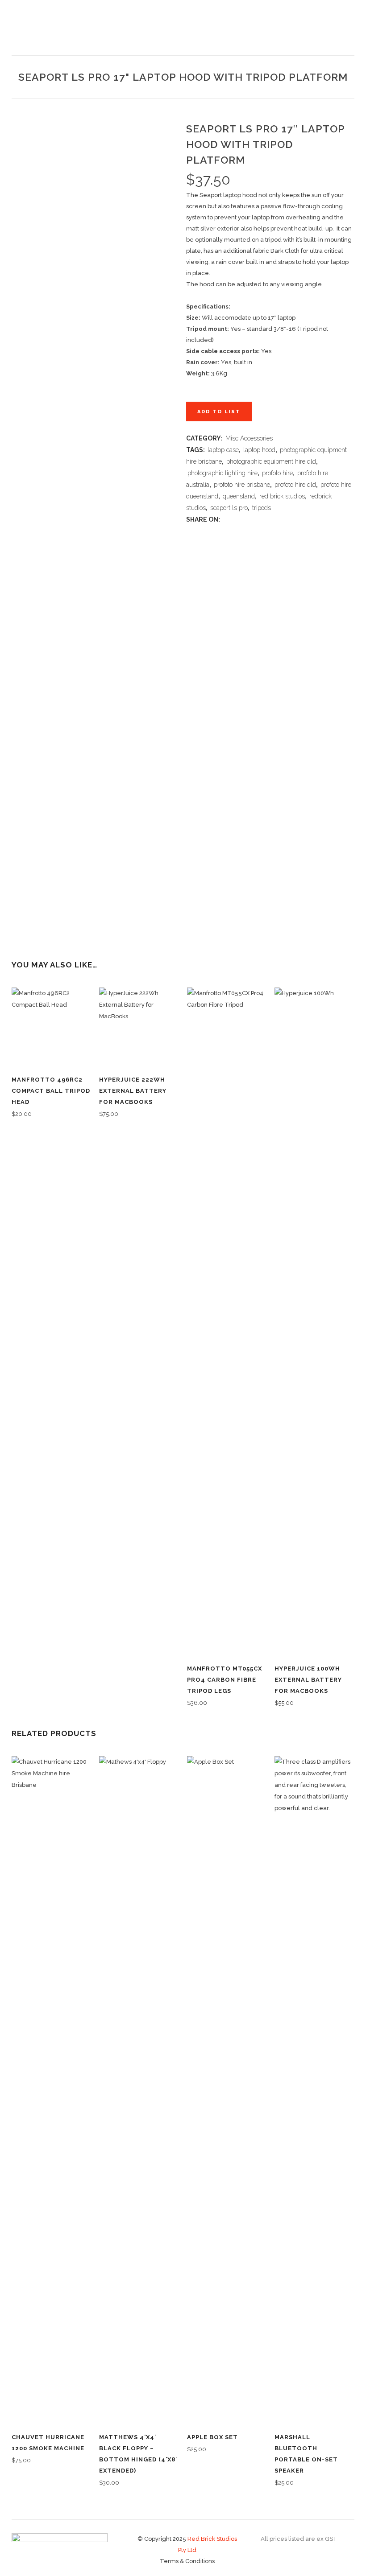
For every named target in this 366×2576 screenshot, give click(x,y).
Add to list (219, 412)
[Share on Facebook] (226, 520)
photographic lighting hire (223, 473)
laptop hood (259, 450)
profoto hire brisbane (242, 485)
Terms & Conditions (187, 2561)
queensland (239, 496)
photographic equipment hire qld (271, 461)
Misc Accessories (249, 438)
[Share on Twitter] (235, 520)
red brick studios (282, 496)
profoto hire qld (295, 485)
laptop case (223, 450)
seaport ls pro (229, 508)
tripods (262, 508)
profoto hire (277, 473)
